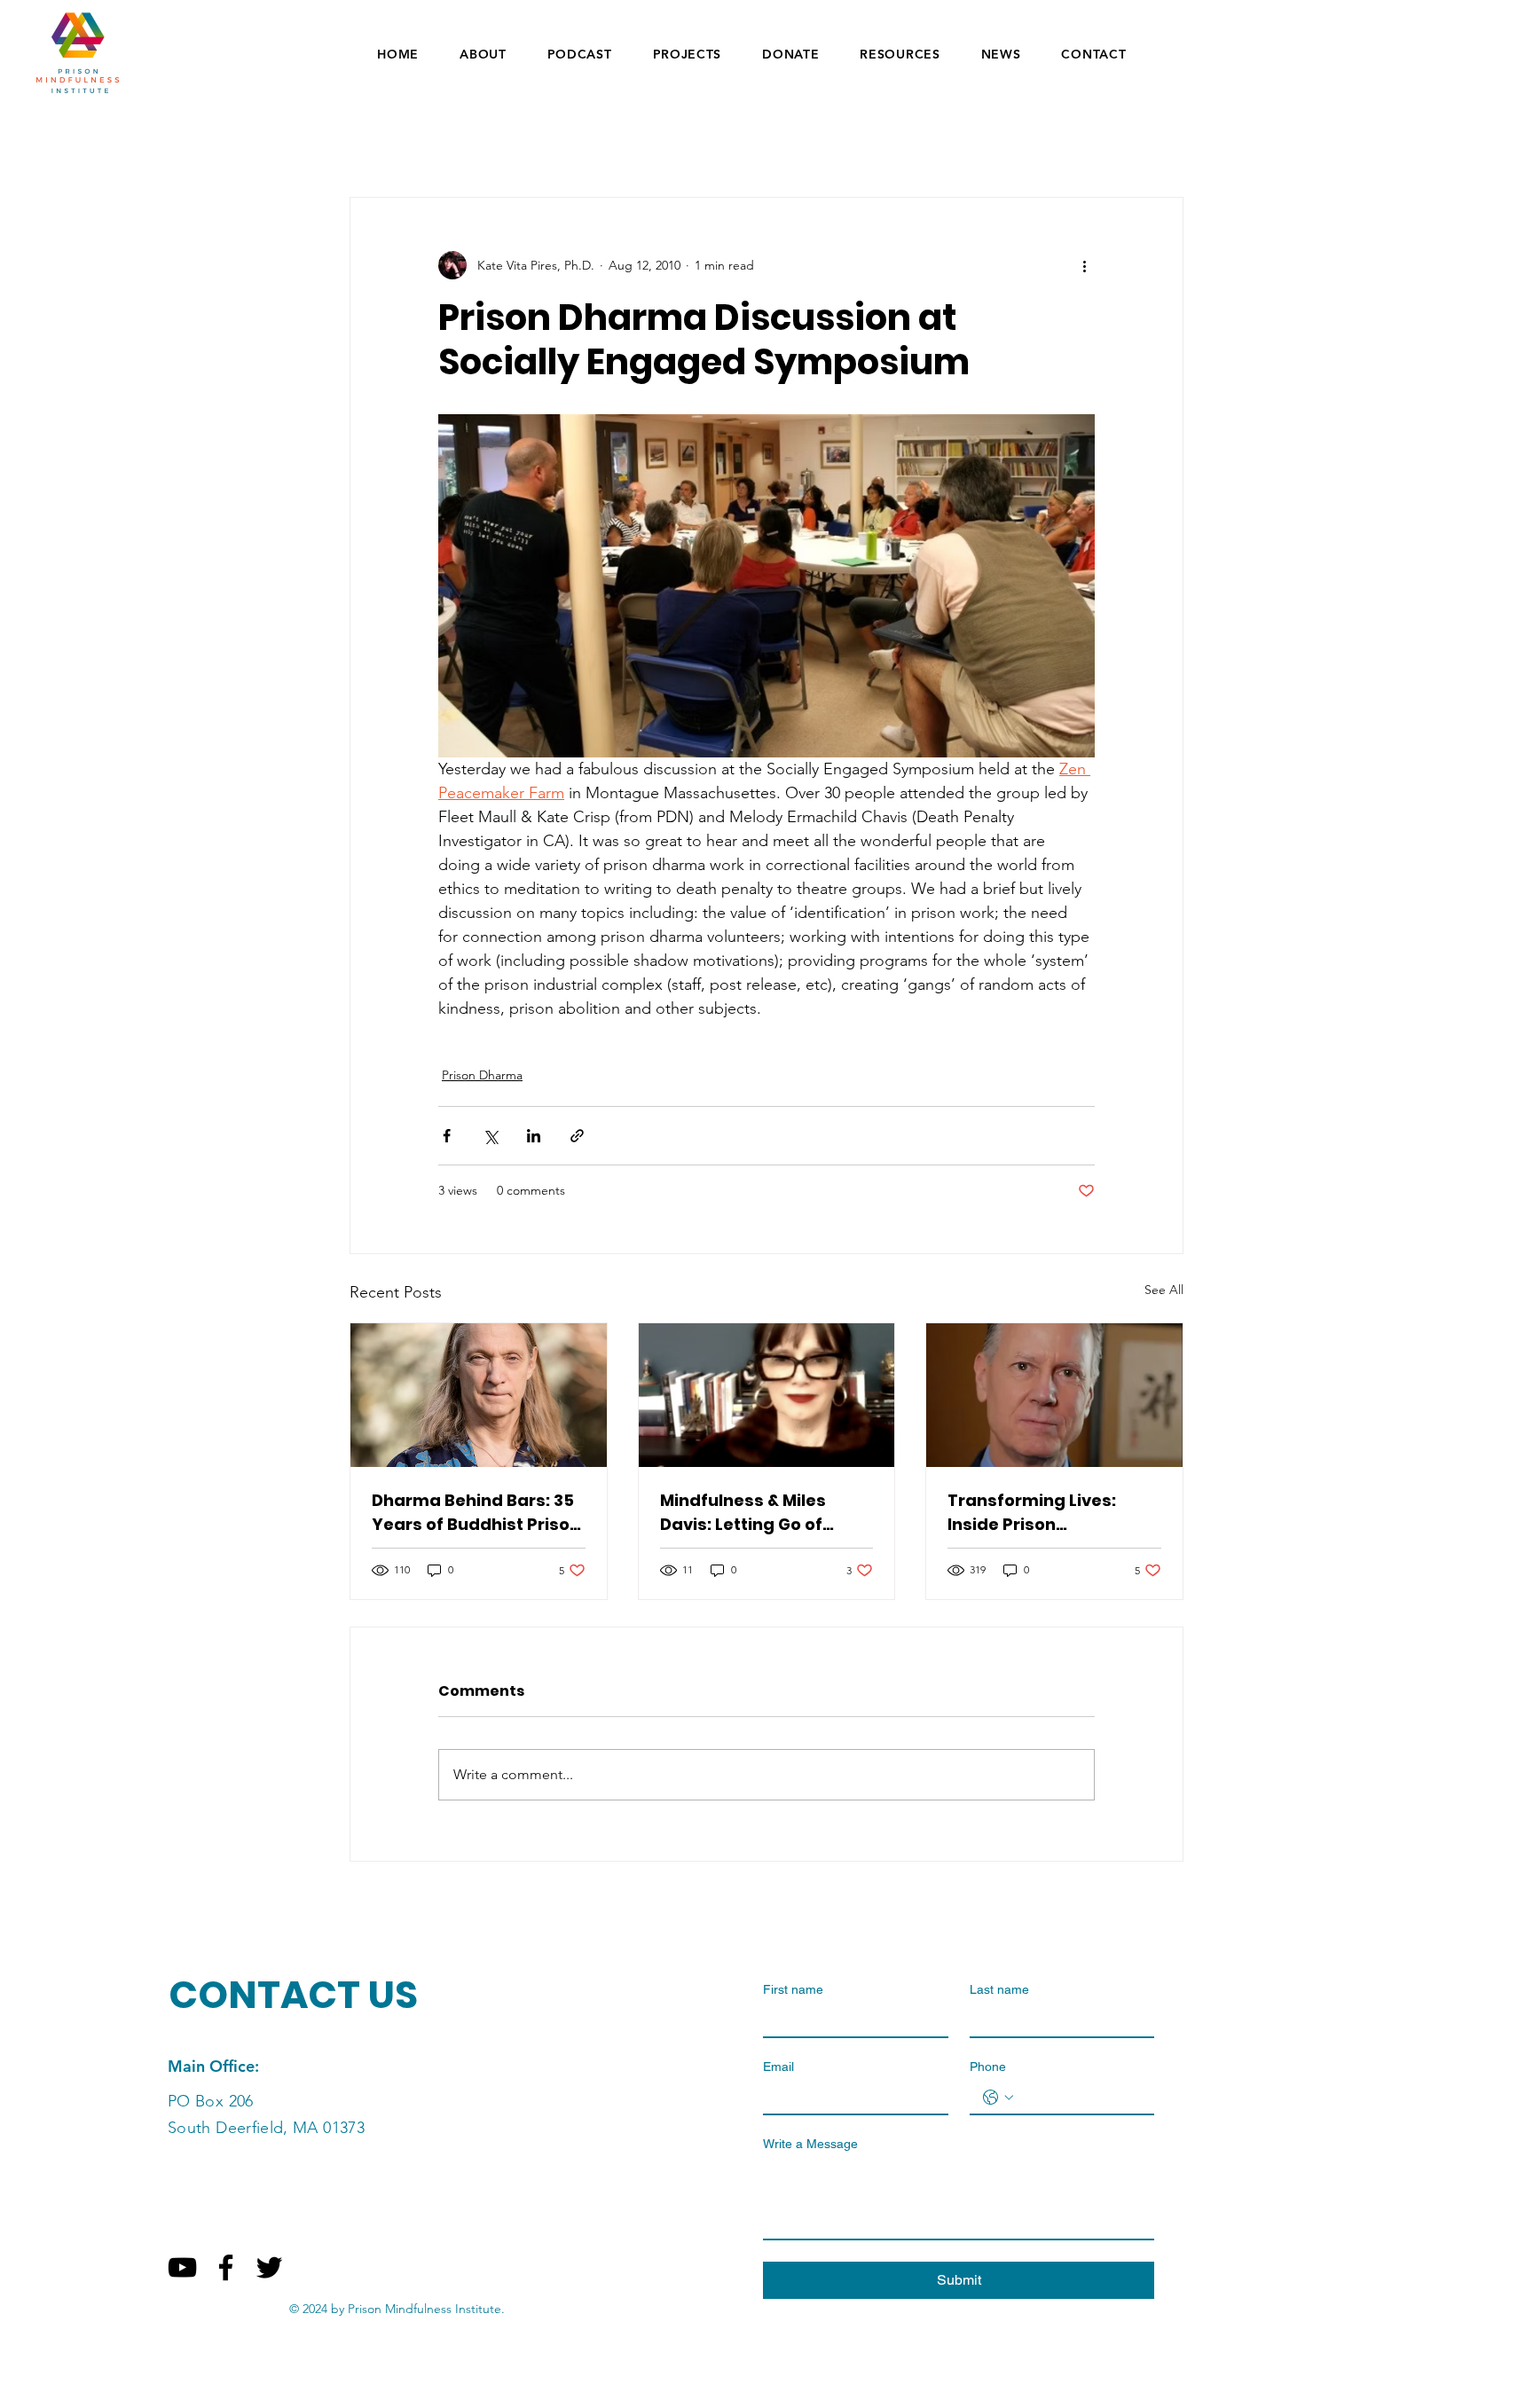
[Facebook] (226, 2267)
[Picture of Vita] (767, 1395)
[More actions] (1084, 265)
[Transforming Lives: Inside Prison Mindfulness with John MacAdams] (1054, 1395)
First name (793, 1989)
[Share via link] (577, 1136)
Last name (999, 1989)
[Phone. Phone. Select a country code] (998, 2098)
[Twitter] (269, 2267)
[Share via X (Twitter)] (490, 1136)
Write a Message (810, 2144)
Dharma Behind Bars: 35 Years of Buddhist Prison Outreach (476, 1513)
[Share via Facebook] (447, 1136)
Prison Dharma (482, 1075)
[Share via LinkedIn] (534, 1136)
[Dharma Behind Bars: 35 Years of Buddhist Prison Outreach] (479, 1395)
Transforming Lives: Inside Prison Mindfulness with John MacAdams (1042, 1513)
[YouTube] (182, 2267)
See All (1164, 1290)
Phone (988, 2067)
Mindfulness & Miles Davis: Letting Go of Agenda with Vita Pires (756, 1513)
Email (778, 2067)
